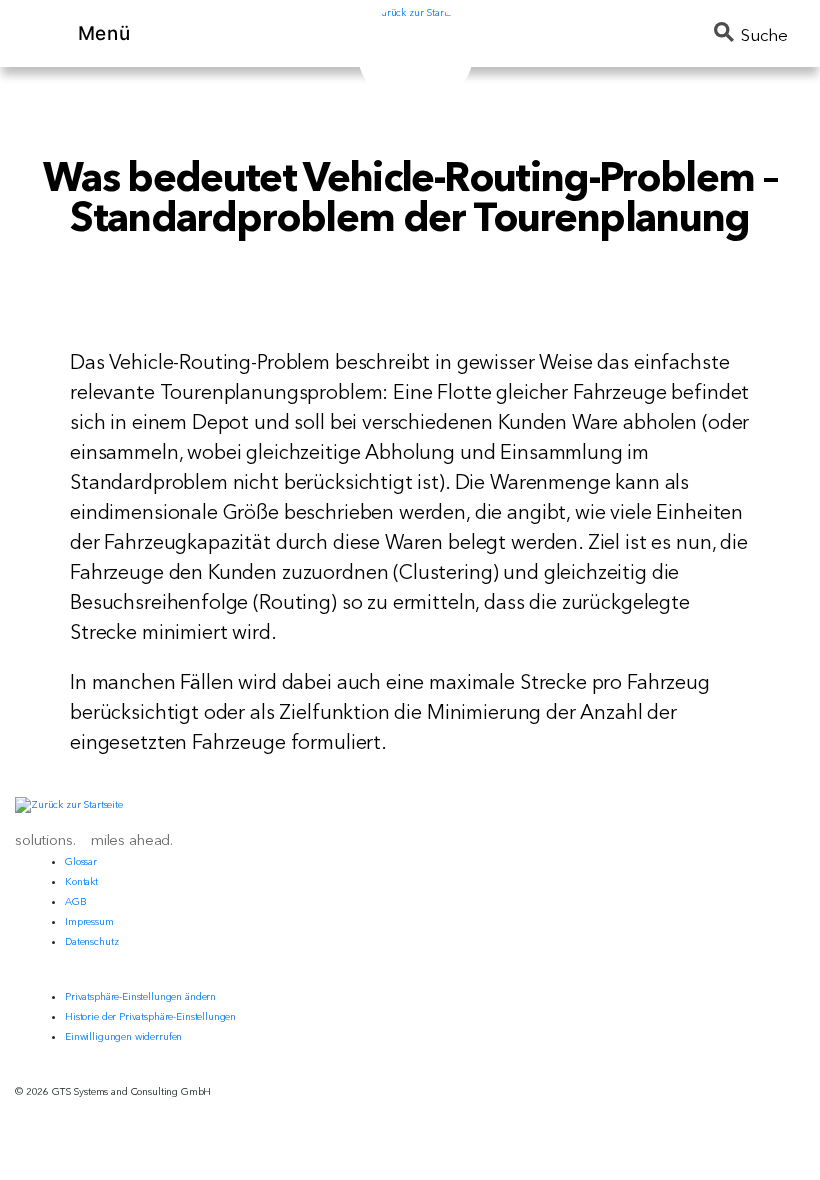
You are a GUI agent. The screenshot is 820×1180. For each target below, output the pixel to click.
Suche (764, 34)
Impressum (89, 921)
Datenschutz (91, 941)
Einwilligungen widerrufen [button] (123, 1036)
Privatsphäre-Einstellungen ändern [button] (140, 996)
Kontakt (81, 881)
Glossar (81, 861)
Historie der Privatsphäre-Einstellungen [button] (150, 1016)
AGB (76, 901)
